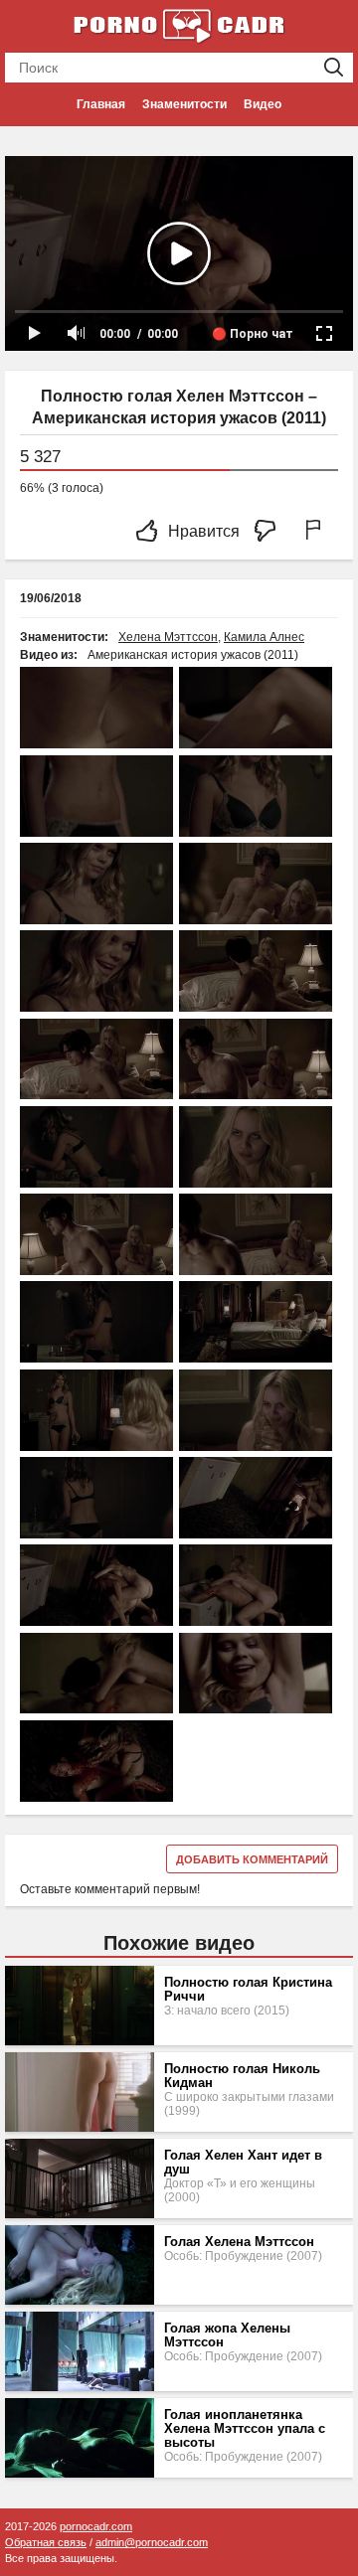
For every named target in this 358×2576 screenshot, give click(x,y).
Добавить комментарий (252, 1859)
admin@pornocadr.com (152, 2542)
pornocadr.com (96, 2526)
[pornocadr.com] (179, 25)
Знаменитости (184, 104)
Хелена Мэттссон (168, 637)
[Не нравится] (270, 532)
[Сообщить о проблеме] (317, 532)
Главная (101, 104)
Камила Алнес (264, 637)
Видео (263, 104)
